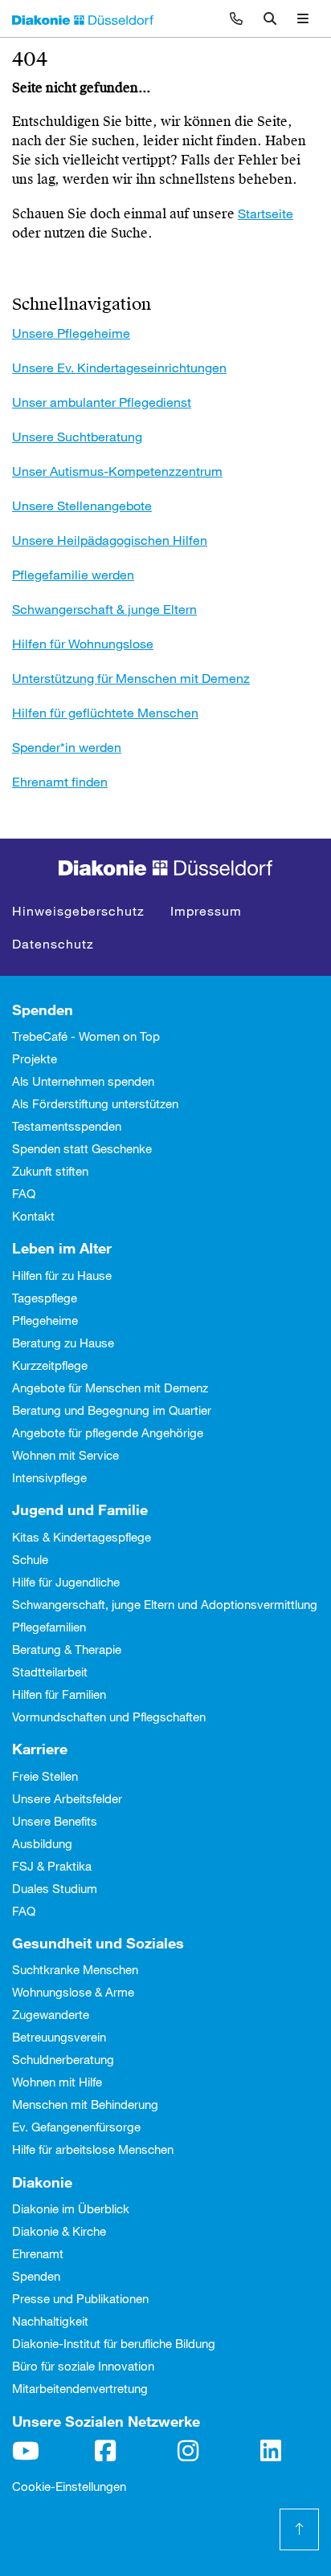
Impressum (206, 910)
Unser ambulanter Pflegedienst (102, 402)
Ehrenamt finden (60, 781)
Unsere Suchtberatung (77, 436)
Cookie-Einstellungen (69, 2486)
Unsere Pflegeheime (71, 333)
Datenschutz (53, 943)
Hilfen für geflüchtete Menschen (105, 712)
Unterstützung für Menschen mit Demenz (131, 678)
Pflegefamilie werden (73, 574)
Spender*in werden (67, 747)
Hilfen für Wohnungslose (83, 643)
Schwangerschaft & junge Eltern (104, 609)
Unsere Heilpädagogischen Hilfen (110, 540)
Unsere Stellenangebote (82, 505)
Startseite (266, 213)
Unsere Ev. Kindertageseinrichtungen (119, 367)
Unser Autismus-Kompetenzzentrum (117, 471)
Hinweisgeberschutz (78, 910)
